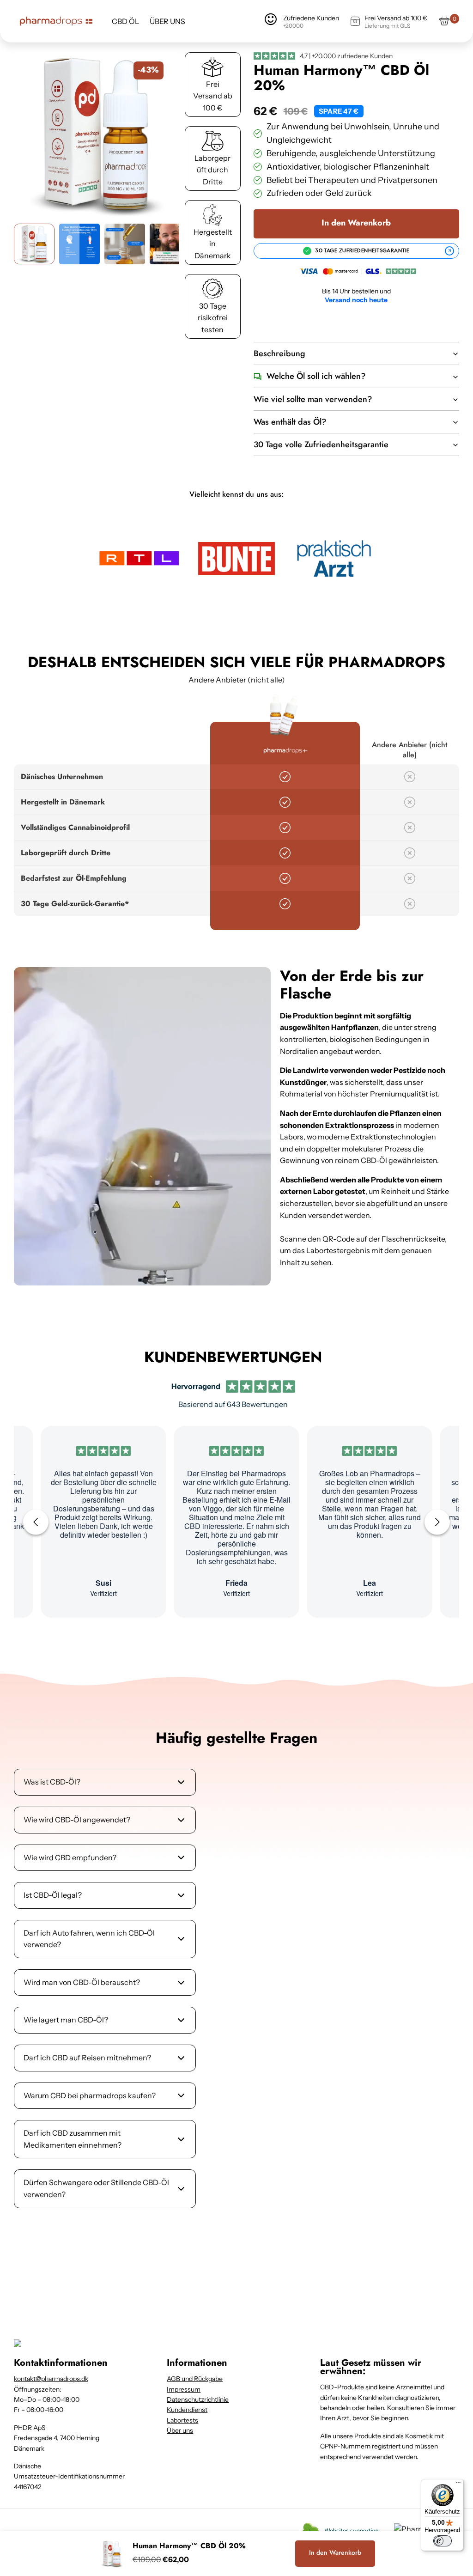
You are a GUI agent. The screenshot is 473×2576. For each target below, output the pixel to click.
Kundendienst (187, 2410)
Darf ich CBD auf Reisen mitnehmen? (87, 2058)
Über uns (180, 2430)
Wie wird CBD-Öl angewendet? (77, 1820)
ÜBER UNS (167, 21)
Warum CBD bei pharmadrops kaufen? (90, 2095)
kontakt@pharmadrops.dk (51, 2379)
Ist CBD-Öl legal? (53, 1895)
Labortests (182, 2420)
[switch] (443, 2541)
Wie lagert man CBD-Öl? (66, 2020)
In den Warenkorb (356, 223)
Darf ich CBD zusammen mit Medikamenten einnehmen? (73, 2139)
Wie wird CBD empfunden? (70, 1857)
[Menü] (458, 2485)
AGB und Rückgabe (195, 2379)
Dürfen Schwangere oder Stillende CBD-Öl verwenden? (96, 2188)
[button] (97, 135)
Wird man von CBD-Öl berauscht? (82, 1982)
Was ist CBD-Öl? (52, 1782)
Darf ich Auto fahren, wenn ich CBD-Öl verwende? (89, 1939)
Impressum (184, 2389)
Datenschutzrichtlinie (198, 2399)
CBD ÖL (125, 21)
